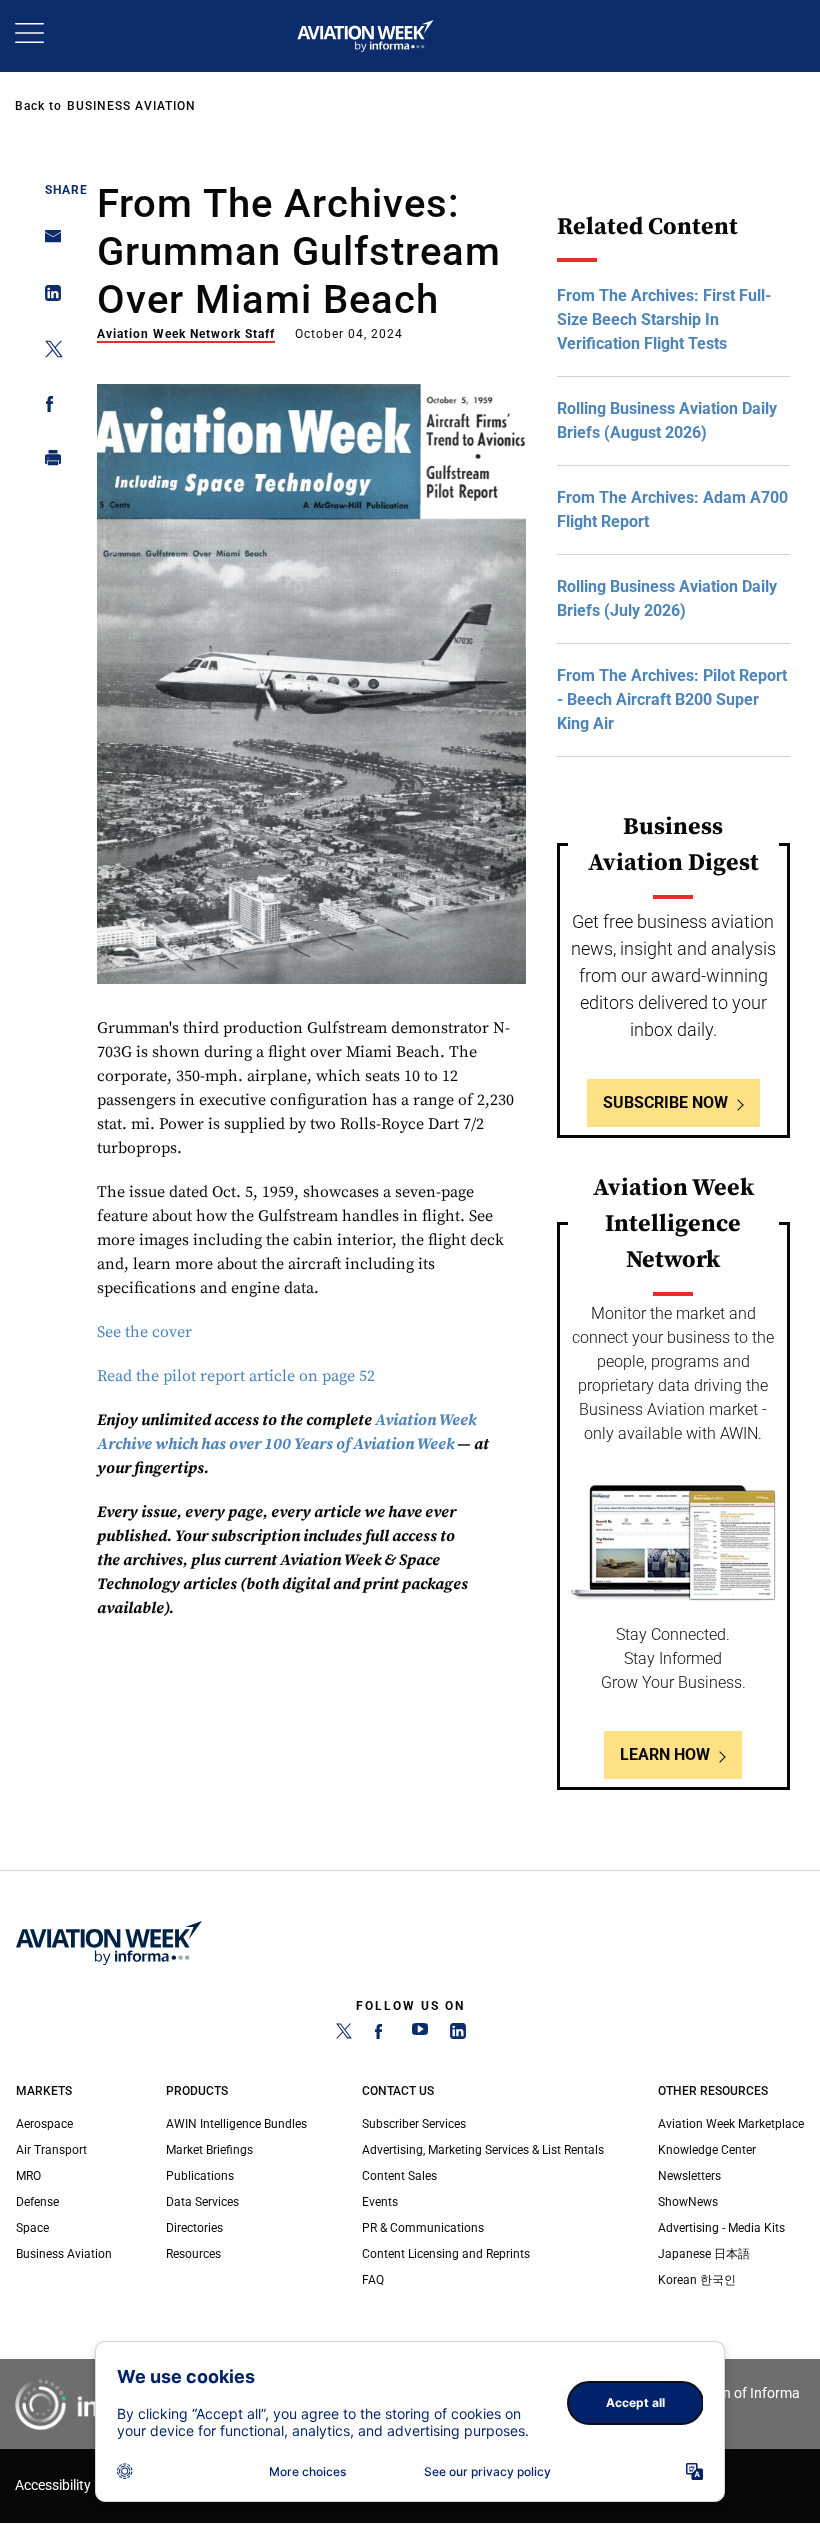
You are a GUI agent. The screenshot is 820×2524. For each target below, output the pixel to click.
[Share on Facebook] (47, 407)
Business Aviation (131, 106)
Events (380, 2202)
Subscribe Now (665, 1102)
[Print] (47, 462)
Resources (193, 2254)
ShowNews (688, 2202)
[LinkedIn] (458, 2035)
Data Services (202, 2202)
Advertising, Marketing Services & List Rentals (483, 2150)
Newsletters (689, 2176)
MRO (28, 2176)
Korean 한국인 (697, 2280)
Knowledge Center (707, 2150)
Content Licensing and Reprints (446, 2254)
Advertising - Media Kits (721, 2228)
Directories (194, 2228)
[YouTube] (420, 2035)
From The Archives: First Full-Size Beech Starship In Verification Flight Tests (664, 319)
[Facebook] (382, 2035)
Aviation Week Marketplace (731, 2124)
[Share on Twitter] (47, 352)
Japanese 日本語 (704, 2254)
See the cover (144, 1332)
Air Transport (51, 2150)
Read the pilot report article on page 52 (236, 1376)
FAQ (373, 2280)
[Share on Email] (47, 242)
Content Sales (399, 2176)
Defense (37, 2202)
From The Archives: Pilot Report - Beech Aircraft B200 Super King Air (672, 699)
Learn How (665, 1754)
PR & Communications (423, 2228)
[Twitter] (344, 2035)
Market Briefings (209, 2150)
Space (32, 2228)
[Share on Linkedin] (47, 297)
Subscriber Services (414, 2124)
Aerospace (44, 2124)
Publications (200, 2176)
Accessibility (53, 2485)
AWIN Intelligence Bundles (236, 2124)
